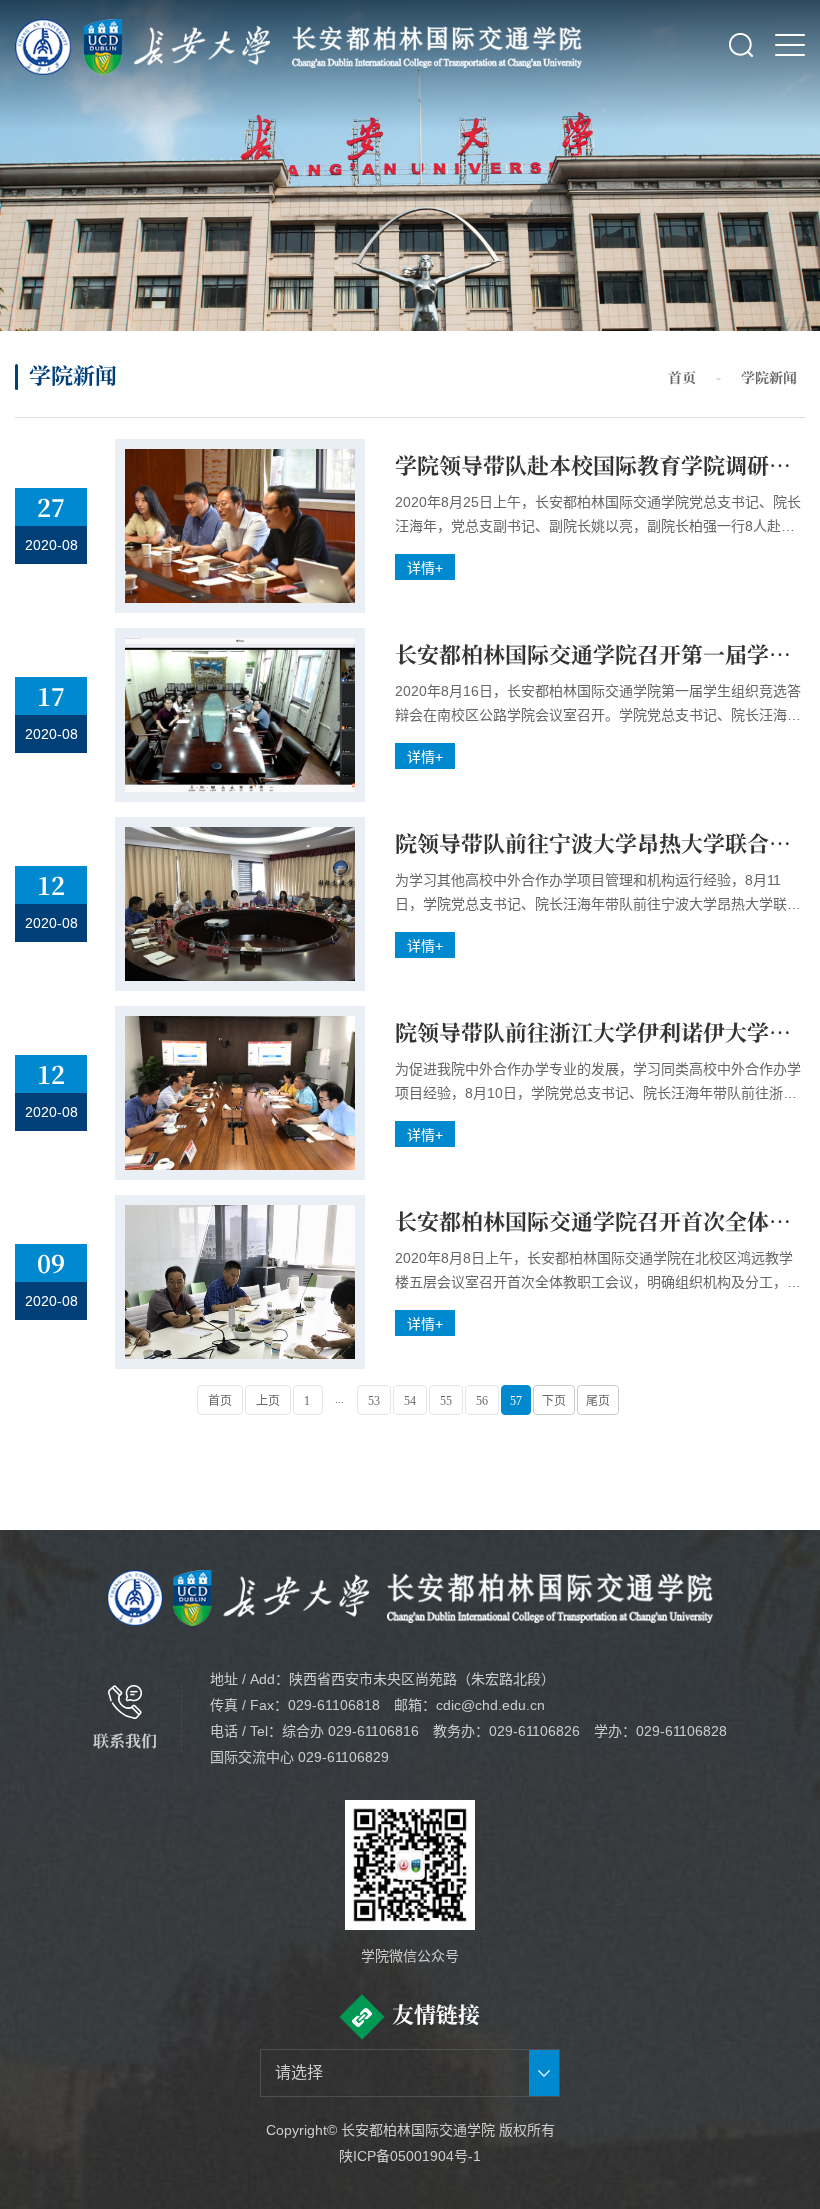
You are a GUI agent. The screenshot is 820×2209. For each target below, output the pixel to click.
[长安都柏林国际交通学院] (437, 44)
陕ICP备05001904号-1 (410, 2156)
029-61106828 (681, 1731)
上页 (268, 1401)
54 (410, 1401)
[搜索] (741, 45)
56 (482, 1401)
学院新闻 (769, 377)
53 (374, 1401)
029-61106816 (373, 1731)
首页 (682, 377)
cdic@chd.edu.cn (490, 1705)
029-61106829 (343, 1757)
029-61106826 (534, 1731)
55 (446, 1401)
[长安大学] (144, 44)
